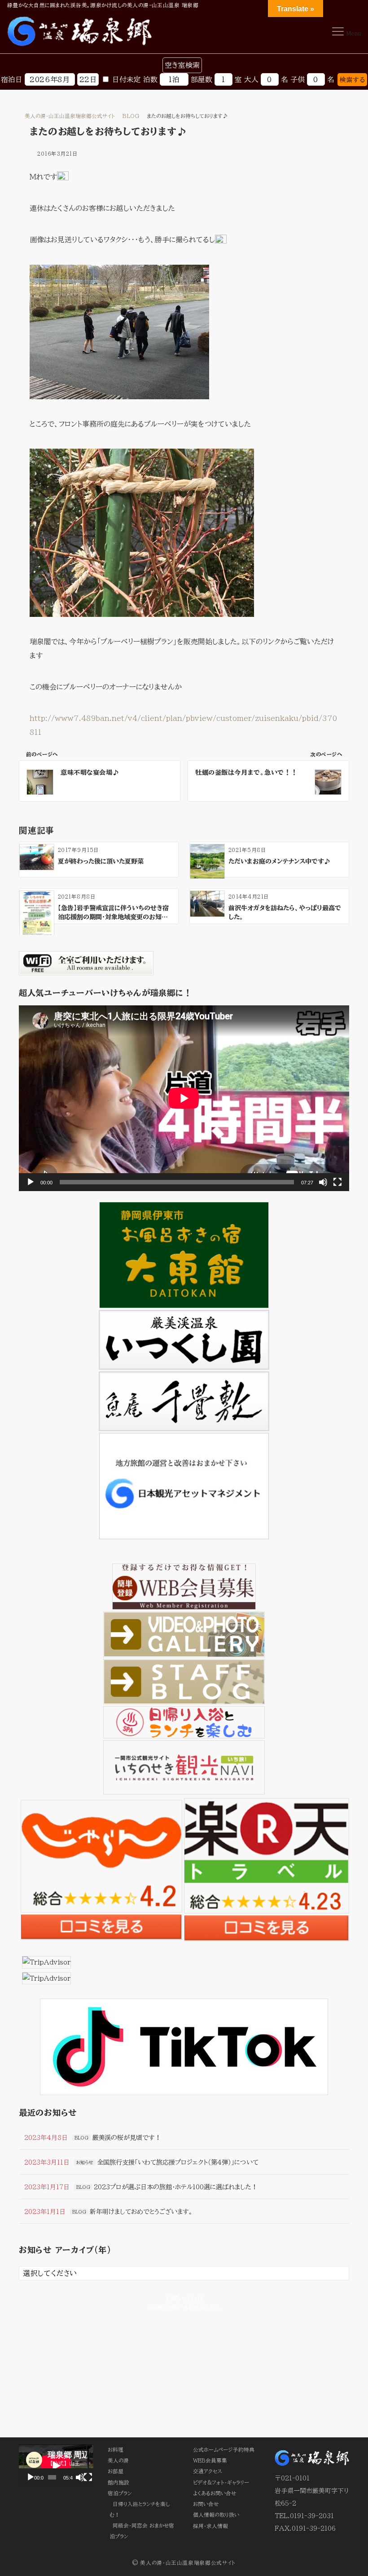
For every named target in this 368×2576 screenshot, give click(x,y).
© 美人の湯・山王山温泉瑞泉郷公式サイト (184, 2563)
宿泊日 (12, 79)
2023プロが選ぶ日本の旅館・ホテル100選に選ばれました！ (176, 2187)
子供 (298, 79)
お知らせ (85, 2162)
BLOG (81, 2138)
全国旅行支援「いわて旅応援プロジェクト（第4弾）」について (178, 2162)
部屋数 (202, 79)
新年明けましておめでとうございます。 (141, 2211)
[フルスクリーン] (337, 1182)
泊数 (150, 79)
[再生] (31, 1182)
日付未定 (127, 79)
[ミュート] (323, 1182)
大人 (251, 79)
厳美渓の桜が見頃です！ (127, 2137)
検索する (352, 80)
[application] (184, 1098)
